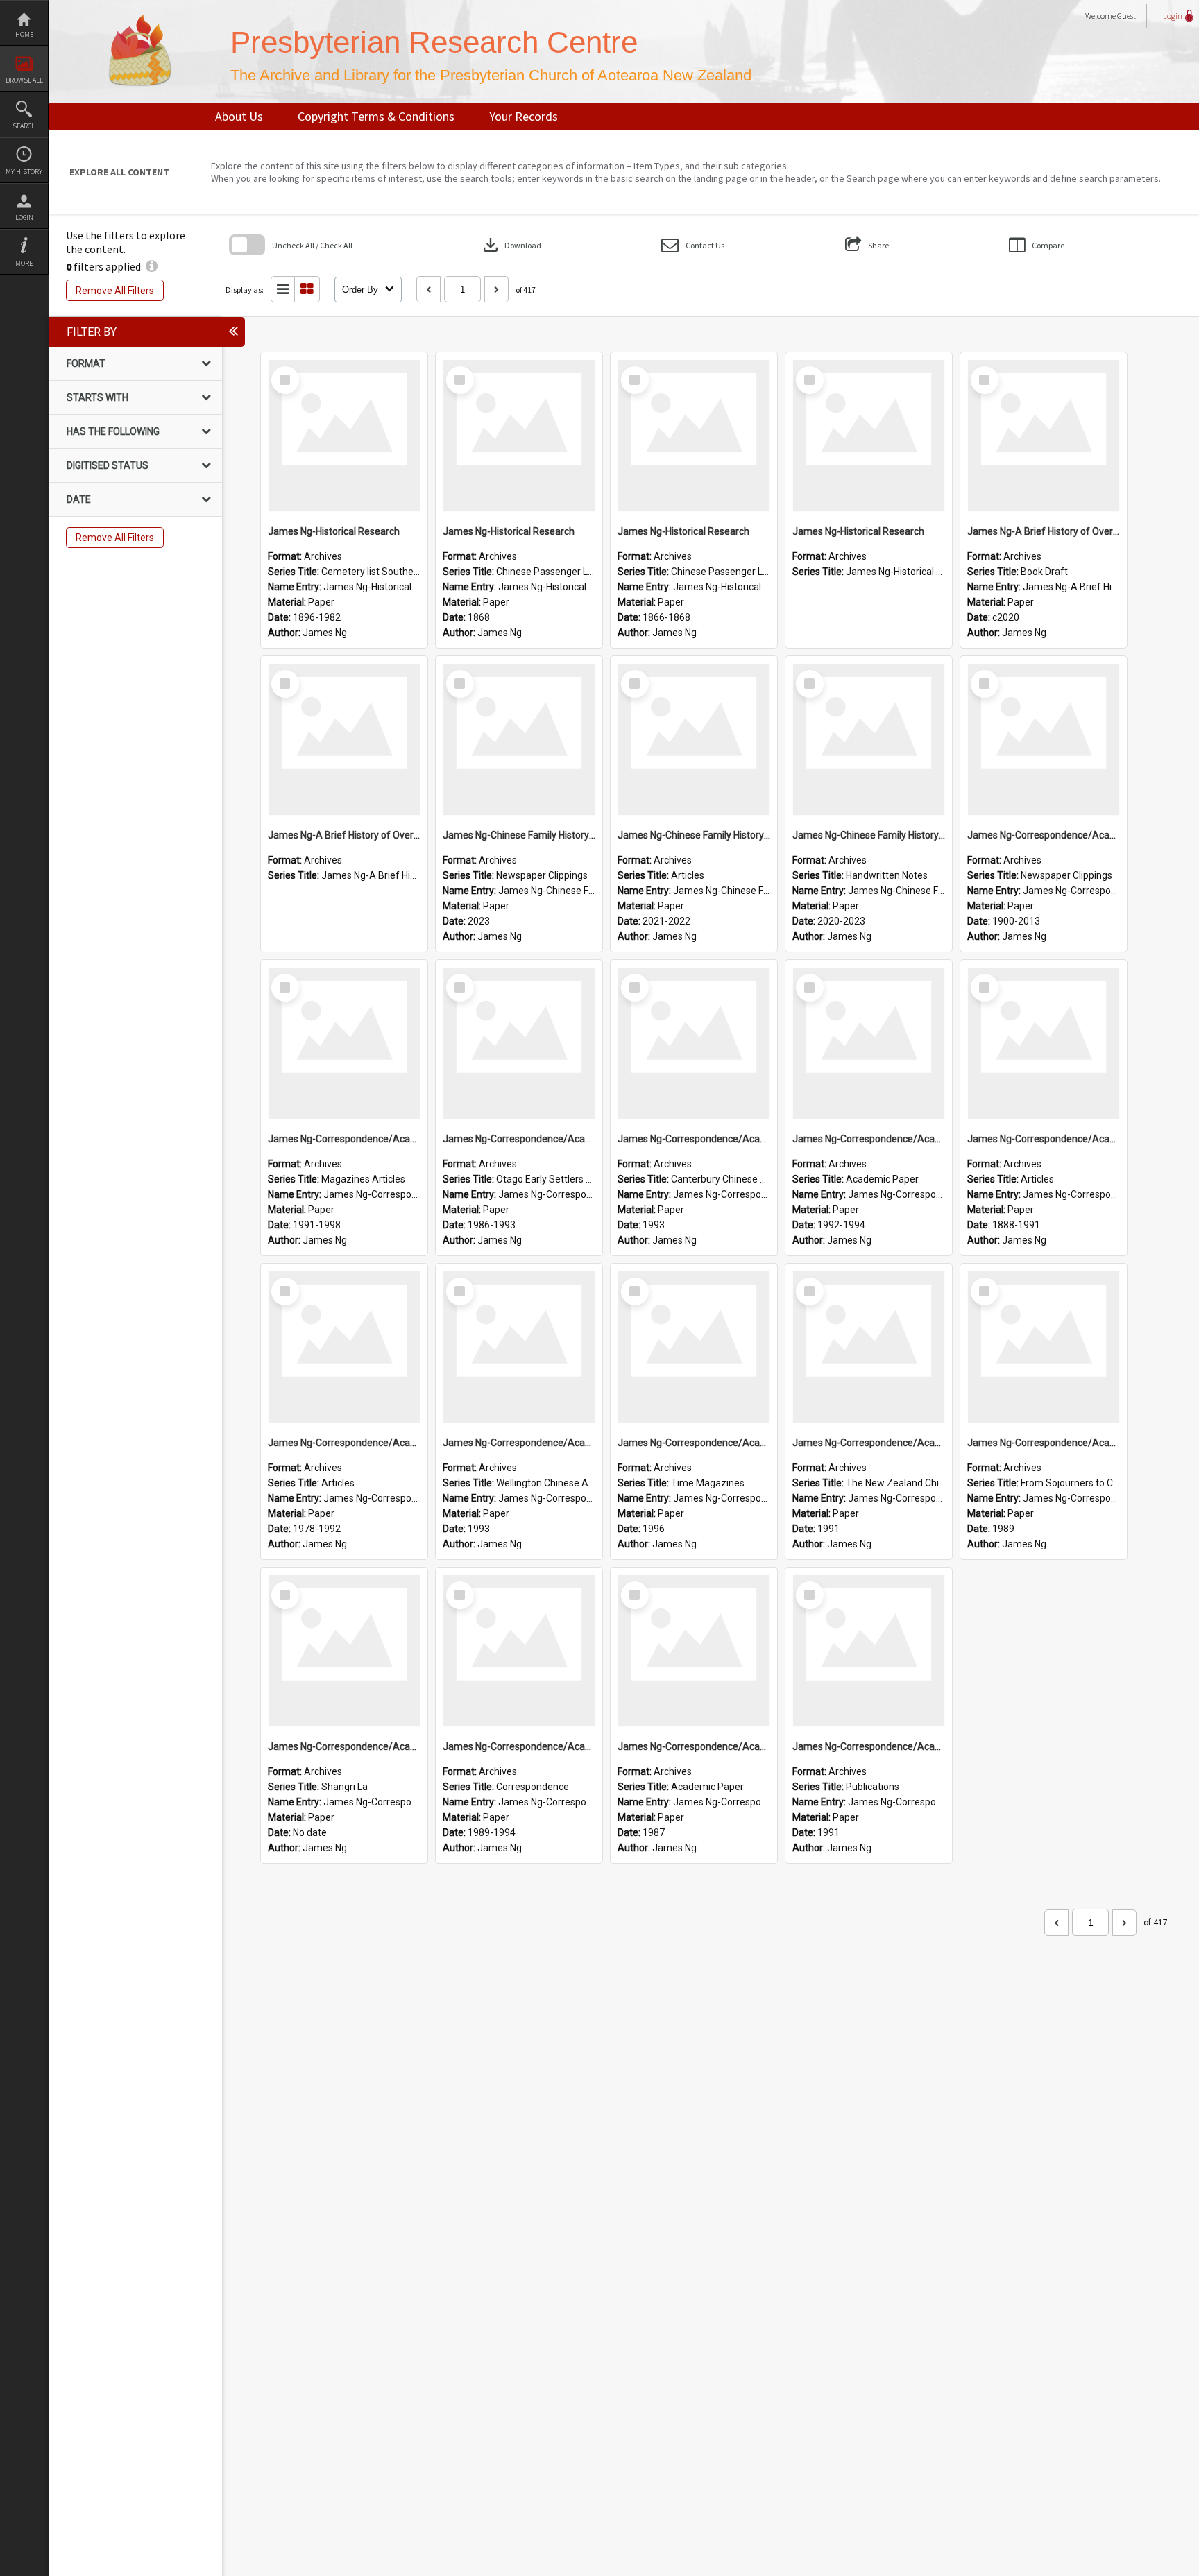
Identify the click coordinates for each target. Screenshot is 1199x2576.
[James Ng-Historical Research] (344, 436)
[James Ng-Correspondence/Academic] (1044, 739)
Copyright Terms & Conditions (376, 116)
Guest (1126, 16)
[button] (693, 245)
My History (24, 172)
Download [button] (511, 245)
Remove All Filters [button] (115, 291)
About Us (239, 116)
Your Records (524, 116)
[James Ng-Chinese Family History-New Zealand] (519, 739)
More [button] (24, 263)
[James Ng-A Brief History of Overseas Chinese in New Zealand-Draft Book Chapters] (1044, 436)
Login (24, 217)
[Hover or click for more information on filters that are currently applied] (152, 266)
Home (24, 34)
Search (24, 126)
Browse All (24, 80)
